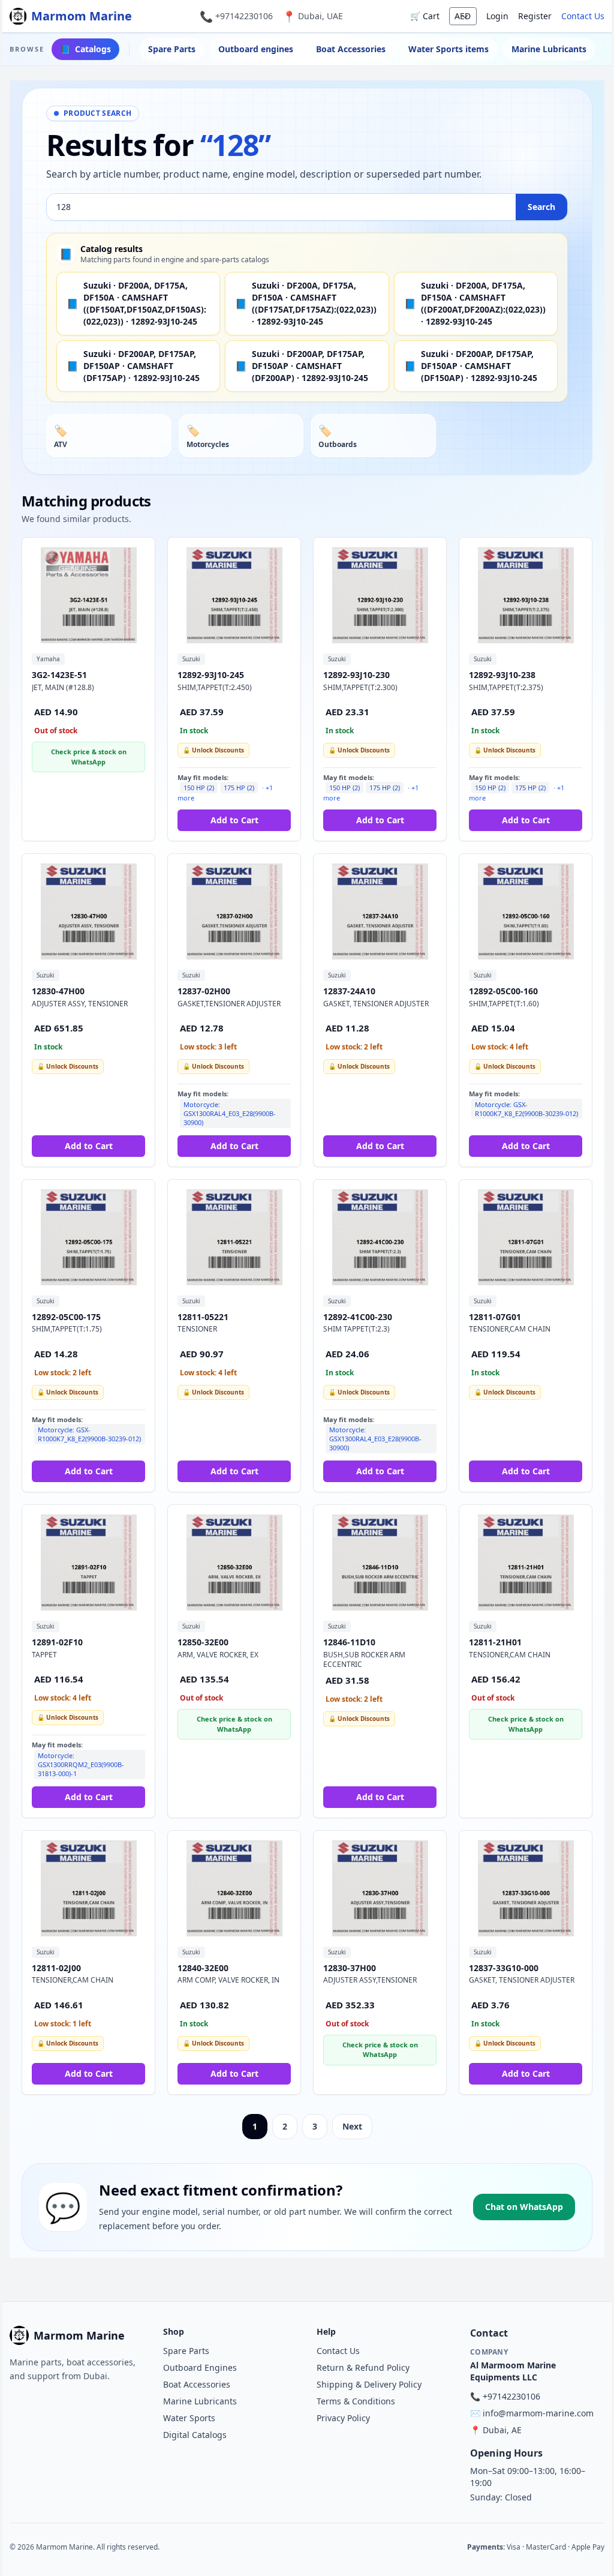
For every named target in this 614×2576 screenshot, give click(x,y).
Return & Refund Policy (363, 2367)
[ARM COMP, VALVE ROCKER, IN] (234, 1888)
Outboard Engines (200, 2367)
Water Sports (189, 2418)
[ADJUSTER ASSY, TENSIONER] (88, 911)
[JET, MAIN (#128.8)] (88, 595)
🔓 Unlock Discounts (213, 750)
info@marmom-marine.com (538, 2413)
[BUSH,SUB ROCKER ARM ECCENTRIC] (380, 1563)
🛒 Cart (425, 16)
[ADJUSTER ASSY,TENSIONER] (380, 1888)
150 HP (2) (199, 788)
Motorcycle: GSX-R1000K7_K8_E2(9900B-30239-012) (526, 1109)
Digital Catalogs (195, 2435)
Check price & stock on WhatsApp (89, 757)
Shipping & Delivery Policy (369, 2384)
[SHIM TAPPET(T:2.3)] (380, 1237)
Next (352, 2126)
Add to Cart (234, 820)
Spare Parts (172, 49)
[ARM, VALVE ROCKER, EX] (234, 1563)
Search (541, 207)
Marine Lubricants (549, 49)
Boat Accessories (351, 49)
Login (497, 16)
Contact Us (583, 16)
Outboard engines (256, 49)
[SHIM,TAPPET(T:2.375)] (526, 595)
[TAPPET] (88, 1563)
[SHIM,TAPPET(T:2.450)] (234, 595)
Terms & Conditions (356, 2401)
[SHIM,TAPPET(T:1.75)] (88, 1237)
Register (535, 16)
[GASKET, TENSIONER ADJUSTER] (380, 911)
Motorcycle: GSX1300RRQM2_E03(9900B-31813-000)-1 (81, 1764)
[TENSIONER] (234, 1237)
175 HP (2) (239, 788)
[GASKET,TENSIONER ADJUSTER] (234, 911)
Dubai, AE (502, 2430)
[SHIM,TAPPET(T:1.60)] (526, 911)
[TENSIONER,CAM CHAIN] (526, 1237)
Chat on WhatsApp (524, 2207)
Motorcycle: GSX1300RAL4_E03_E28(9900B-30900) (230, 1113)
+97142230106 (244, 16)
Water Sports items (449, 49)
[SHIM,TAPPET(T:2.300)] (380, 595)
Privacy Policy (343, 2418)
